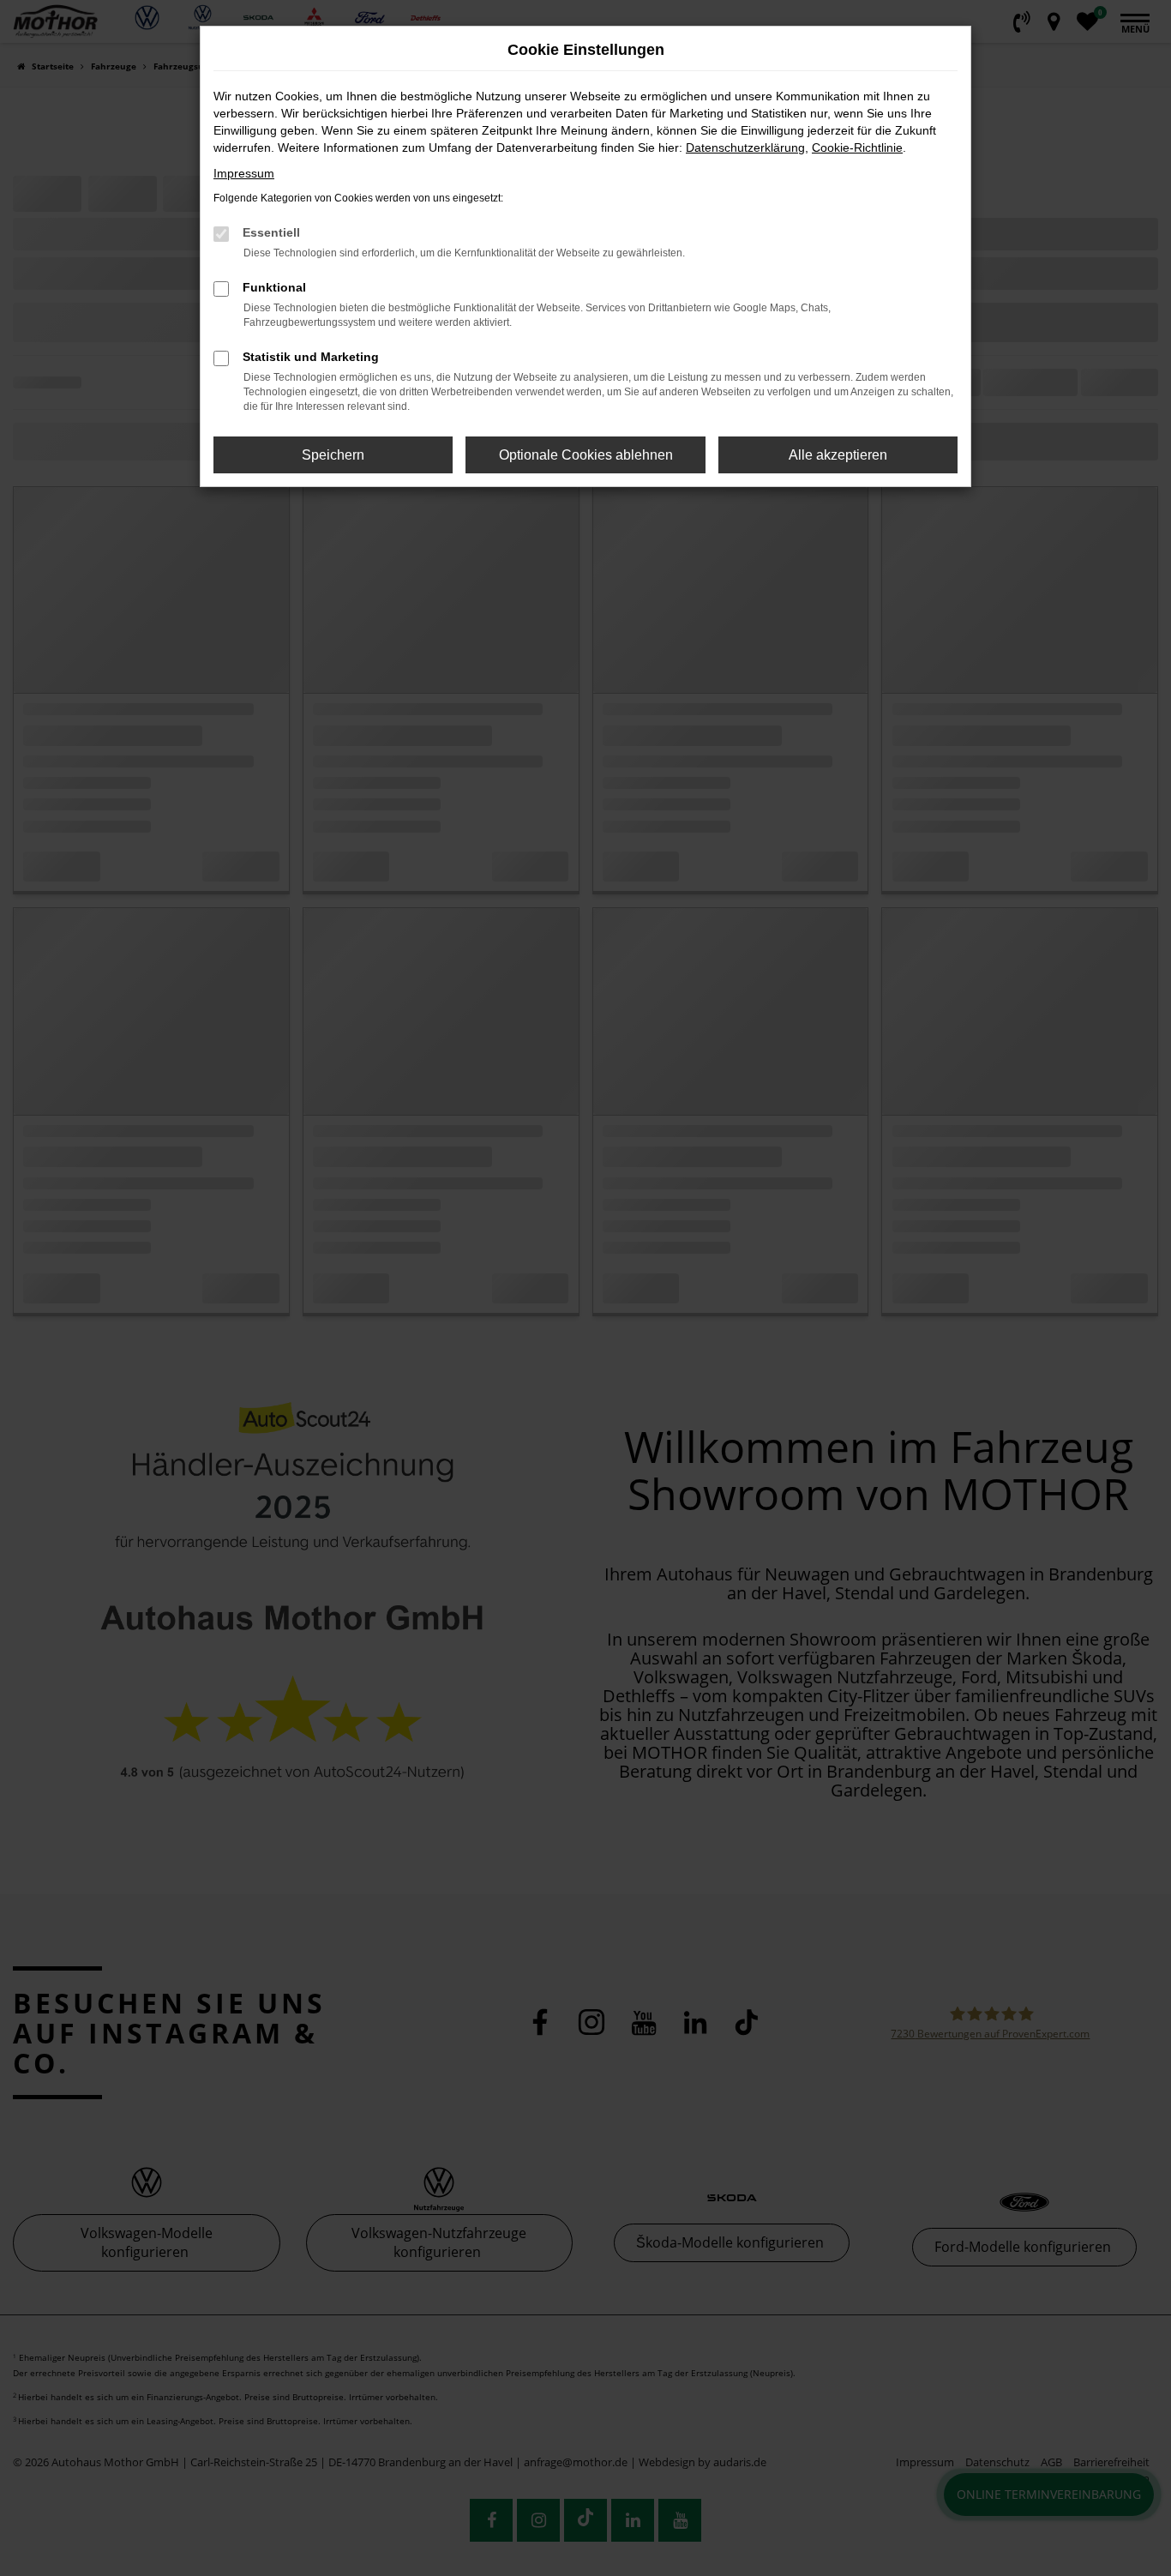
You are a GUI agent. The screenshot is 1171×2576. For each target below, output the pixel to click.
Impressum (244, 173)
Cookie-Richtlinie (857, 147)
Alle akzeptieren (838, 455)
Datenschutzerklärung (745, 147)
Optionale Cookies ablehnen (586, 455)
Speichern (333, 455)
